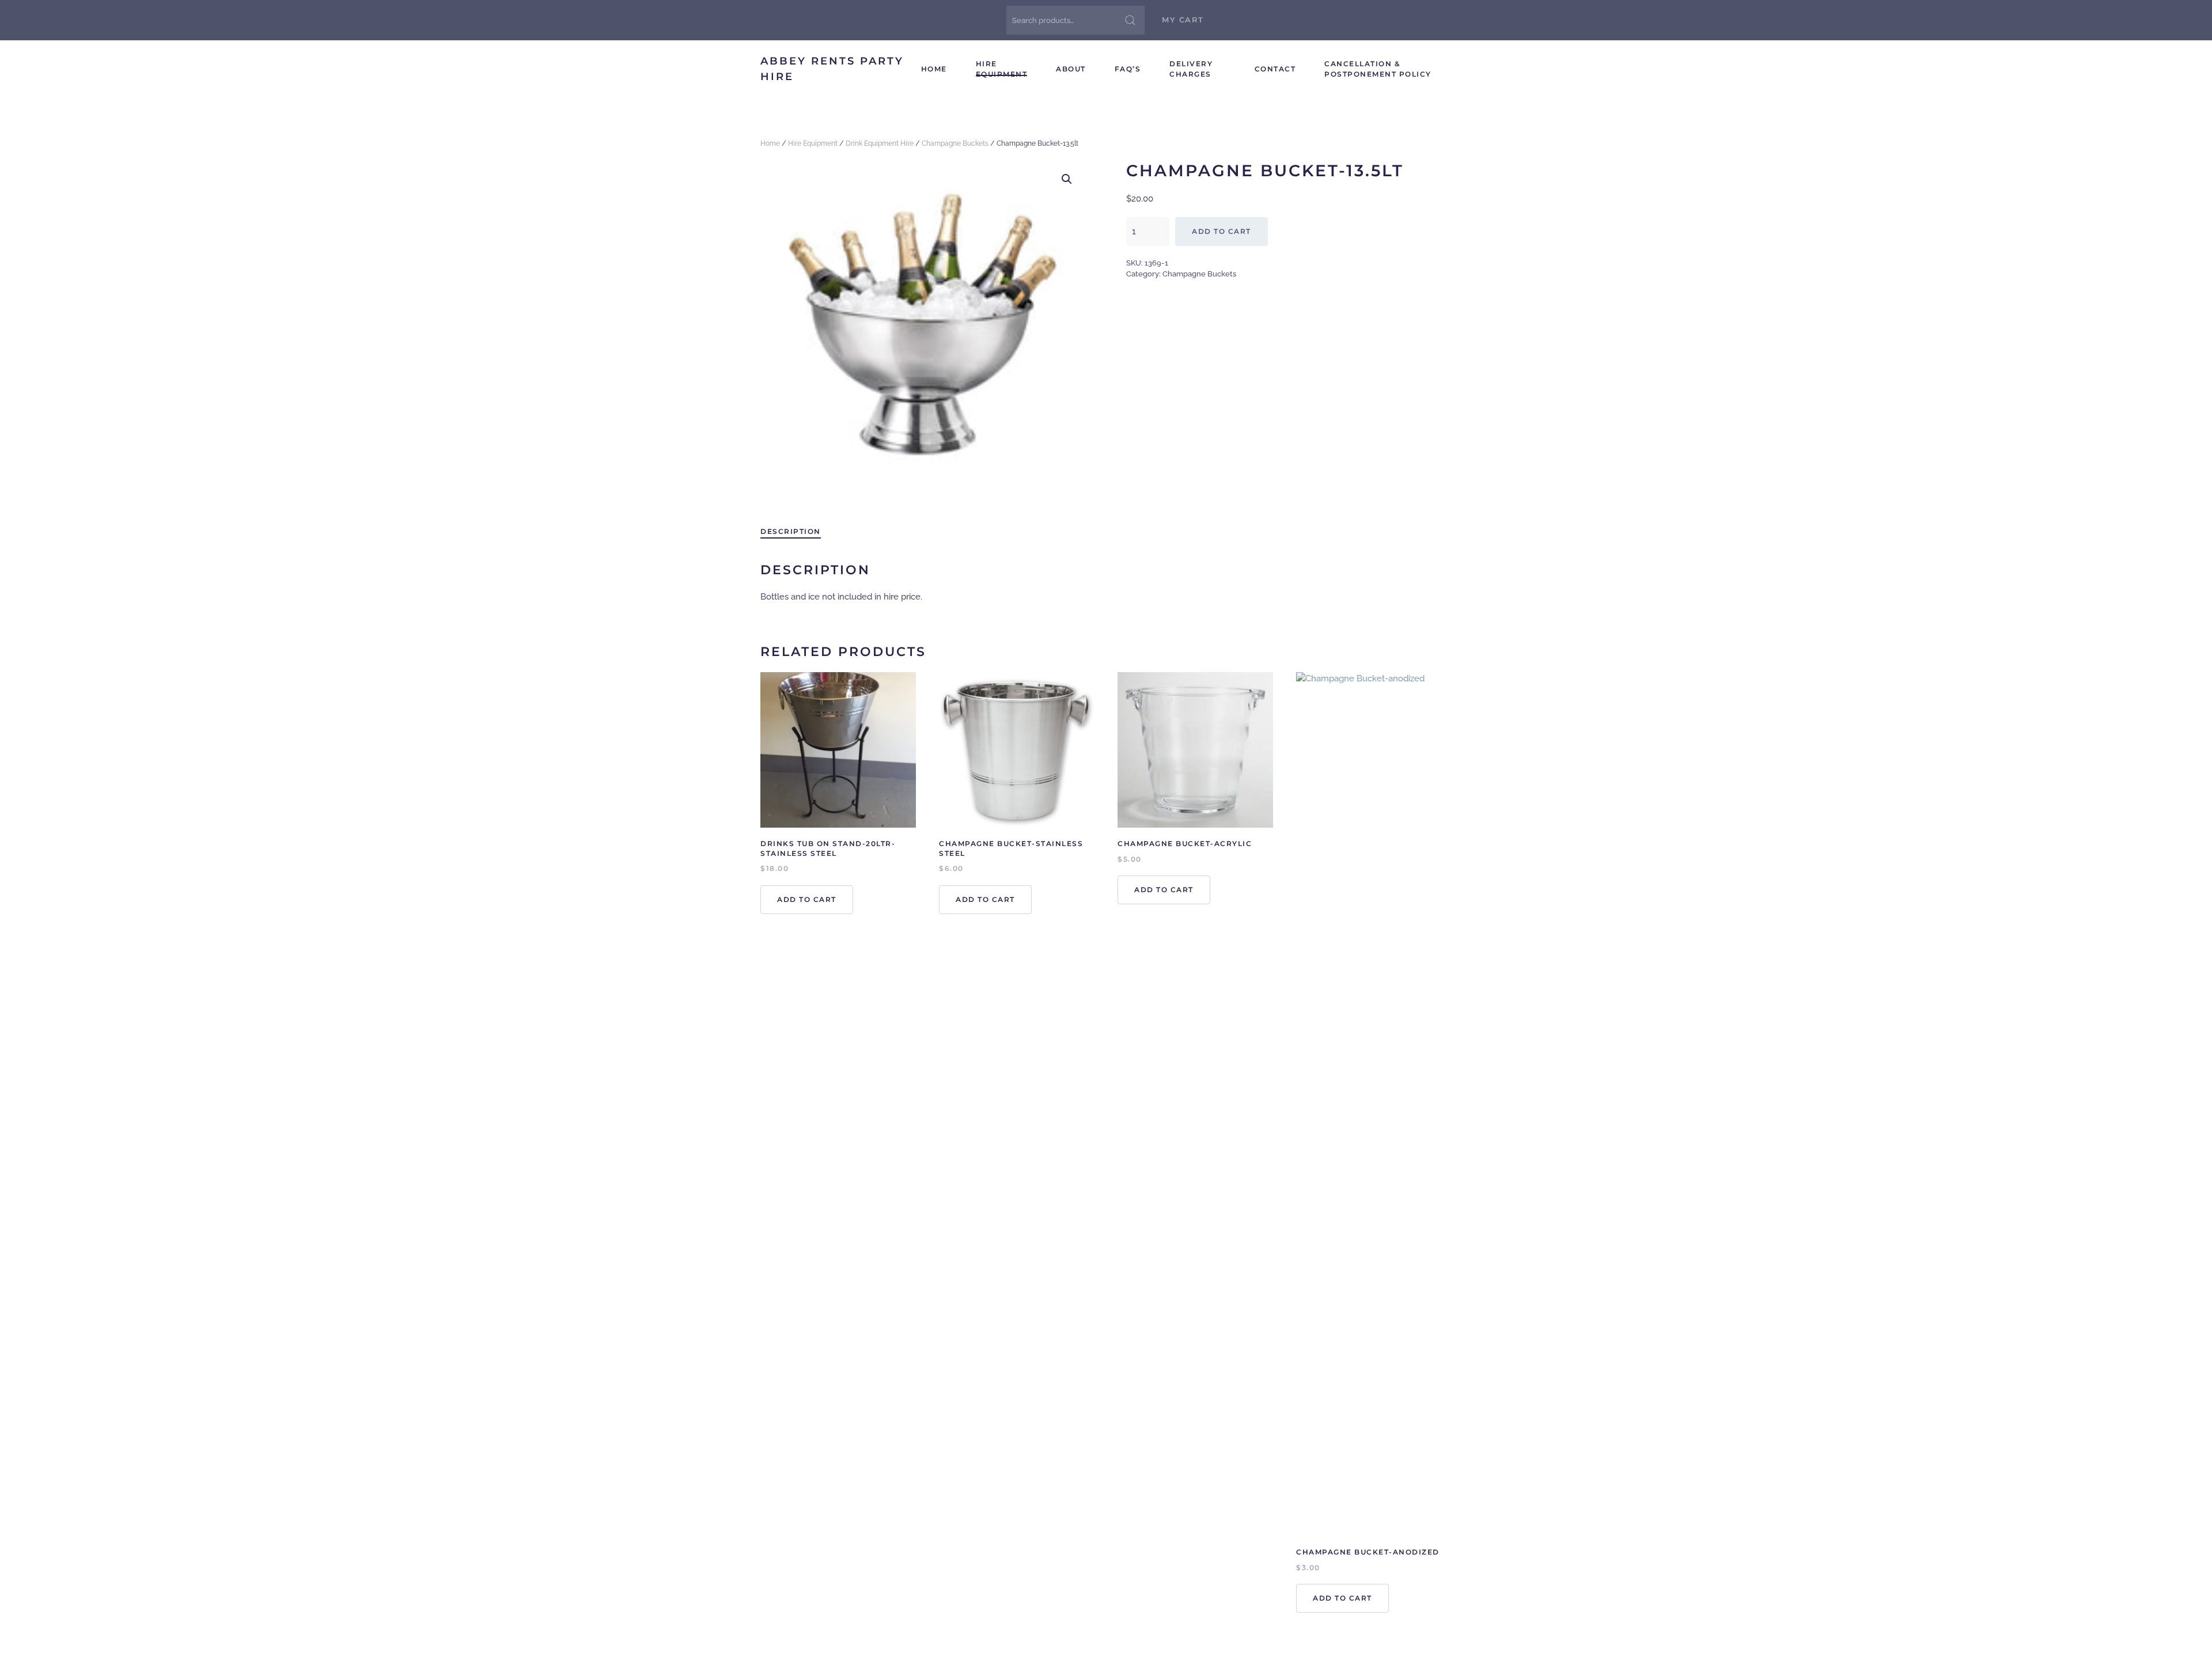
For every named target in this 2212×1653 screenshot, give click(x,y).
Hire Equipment (1002, 69)
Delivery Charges (1191, 69)
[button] (1067, 179)
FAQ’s (1128, 69)
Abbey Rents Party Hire (832, 69)
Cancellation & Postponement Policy (1378, 69)
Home (934, 69)
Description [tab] (791, 531)
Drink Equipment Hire (880, 143)
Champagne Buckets (955, 143)
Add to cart (1221, 231)
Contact (1275, 69)
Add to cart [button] (807, 899)
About (1071, 69)
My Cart (1183, 20)
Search (1130, 20)
